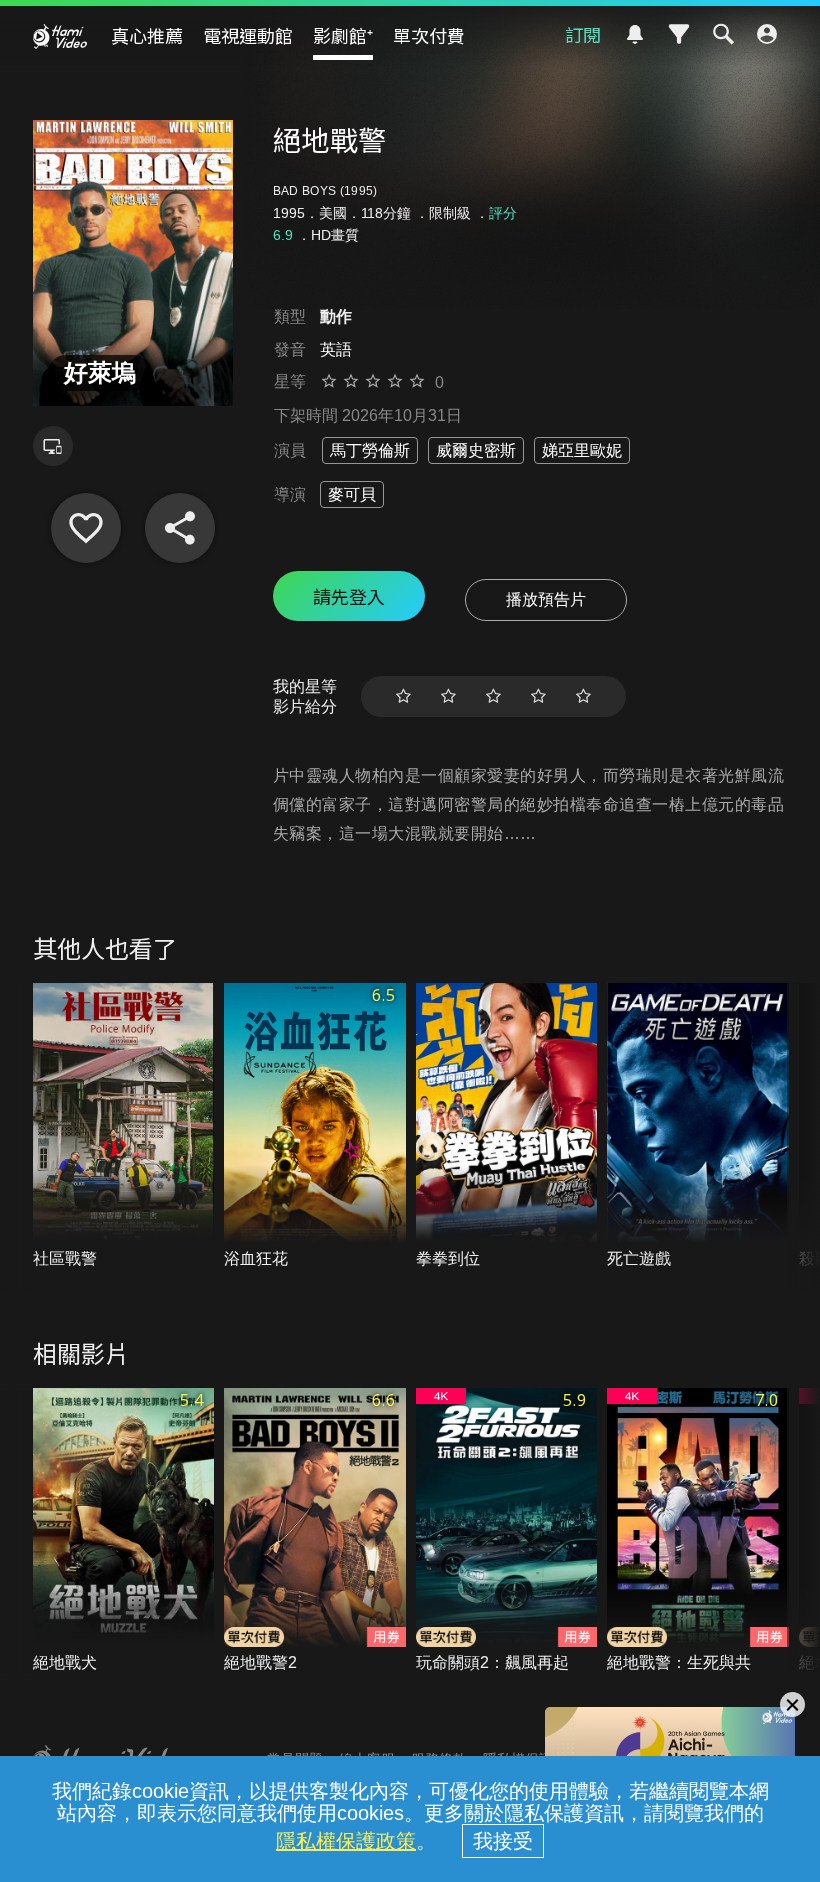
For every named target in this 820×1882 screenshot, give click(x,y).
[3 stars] (493, 696)
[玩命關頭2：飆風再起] (507, 1531)
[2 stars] (448, 696)
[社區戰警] (124, 1126)
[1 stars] (403, 696)
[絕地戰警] (86, 528)
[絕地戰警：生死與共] (698, 1531)
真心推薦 (147, 35)
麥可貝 (352, 494)
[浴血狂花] (315, 1126)
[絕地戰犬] (124, 1531)
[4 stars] (538, 696)
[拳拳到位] (507, 1126)
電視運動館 (248, 35)
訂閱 (583, 34)
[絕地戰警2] (315, 1531)
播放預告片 (546, 599)
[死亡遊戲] (698, 1126)
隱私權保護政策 (346, 1841)
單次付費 (429, 35)
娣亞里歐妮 (582, 450)
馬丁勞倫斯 (370, 450)
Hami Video (60, 36)
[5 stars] (583, 696)
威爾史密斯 (476, 450)
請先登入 (349, 596)
